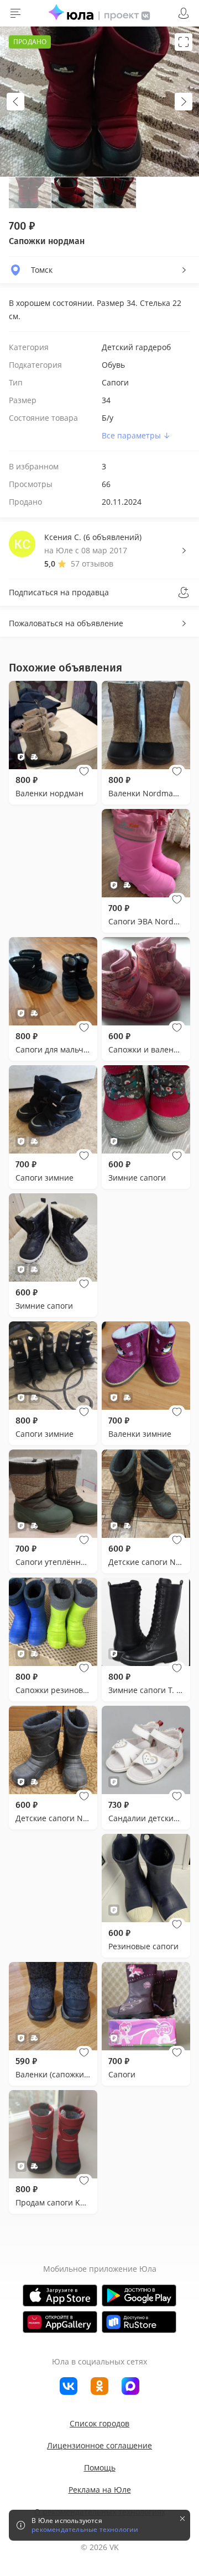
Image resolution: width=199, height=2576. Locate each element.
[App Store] (60, 2295)
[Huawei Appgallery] (60, 2322)
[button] (84, 771)
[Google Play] (139, 2295)
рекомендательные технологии (85, 2530)
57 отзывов (92, 564)
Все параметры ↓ (136, 435)
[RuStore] (139, 2322)
